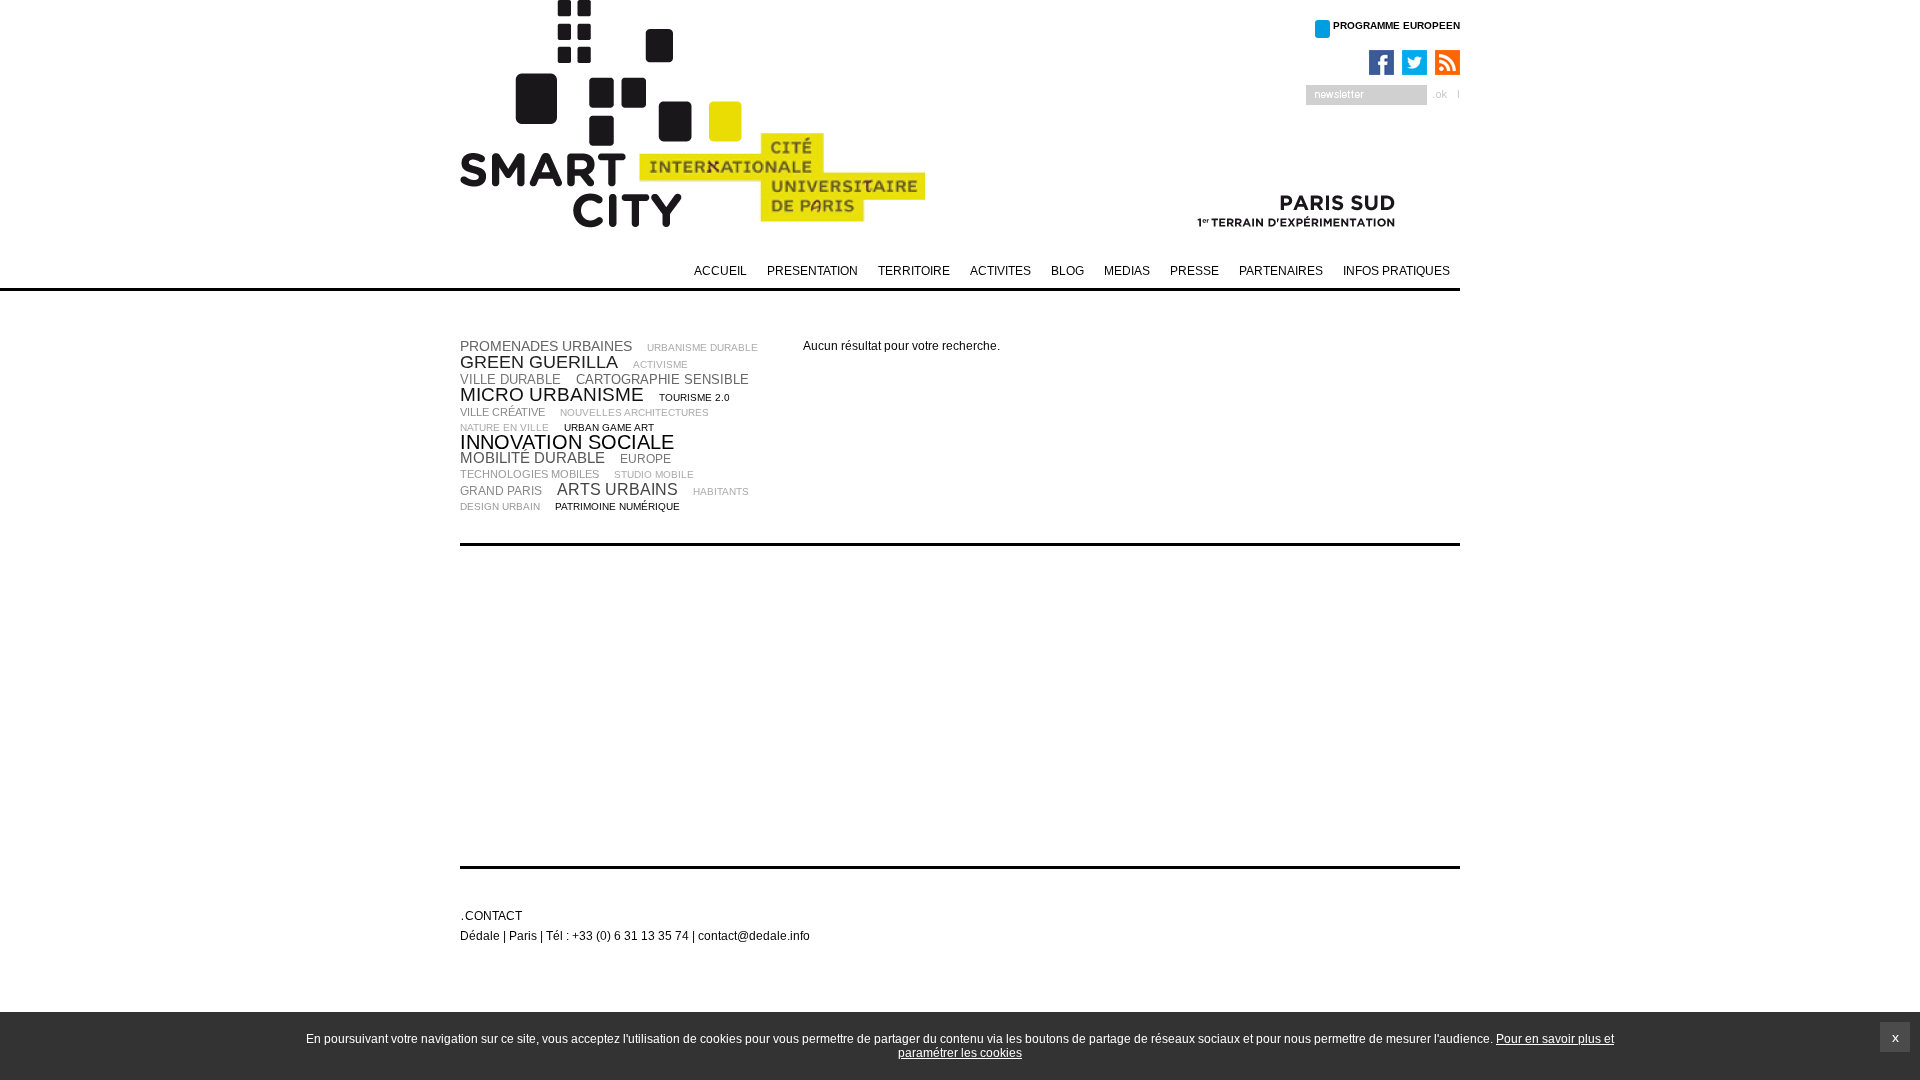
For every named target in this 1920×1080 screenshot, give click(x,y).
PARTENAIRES (1281, 271)
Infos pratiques (1396, 271)
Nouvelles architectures (634, 412)
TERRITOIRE (914, 271)
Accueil (720, 271)
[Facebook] (1379, 62)
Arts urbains (617, 489)
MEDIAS (1127, 271)
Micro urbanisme (552, 394)
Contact (493, 916)
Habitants (721, 491)
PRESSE (1194, 271)
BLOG (1067, 271)
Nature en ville (504, 427)
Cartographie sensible (662, 379)
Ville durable (510, 379)
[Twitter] (1412, 62)
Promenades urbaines (546, 346)
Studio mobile (654, 474)
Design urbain (500, 506)
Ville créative (502, 412)
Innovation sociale (567, 442)
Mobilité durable (532, 457)
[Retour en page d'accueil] (710, 120)
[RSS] (1445, 62)
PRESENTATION (812, 271)
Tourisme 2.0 (694, 397)
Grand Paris (501, 491)
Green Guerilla (539, 362)
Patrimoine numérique (617, 506)
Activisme (660, 364)
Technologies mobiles (529, 474)
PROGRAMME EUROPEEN (1396, 25)
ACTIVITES (1000, 271)
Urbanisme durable (702, 347)
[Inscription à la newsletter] (1383, 95)
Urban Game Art (609, 427)
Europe (645, 459)
